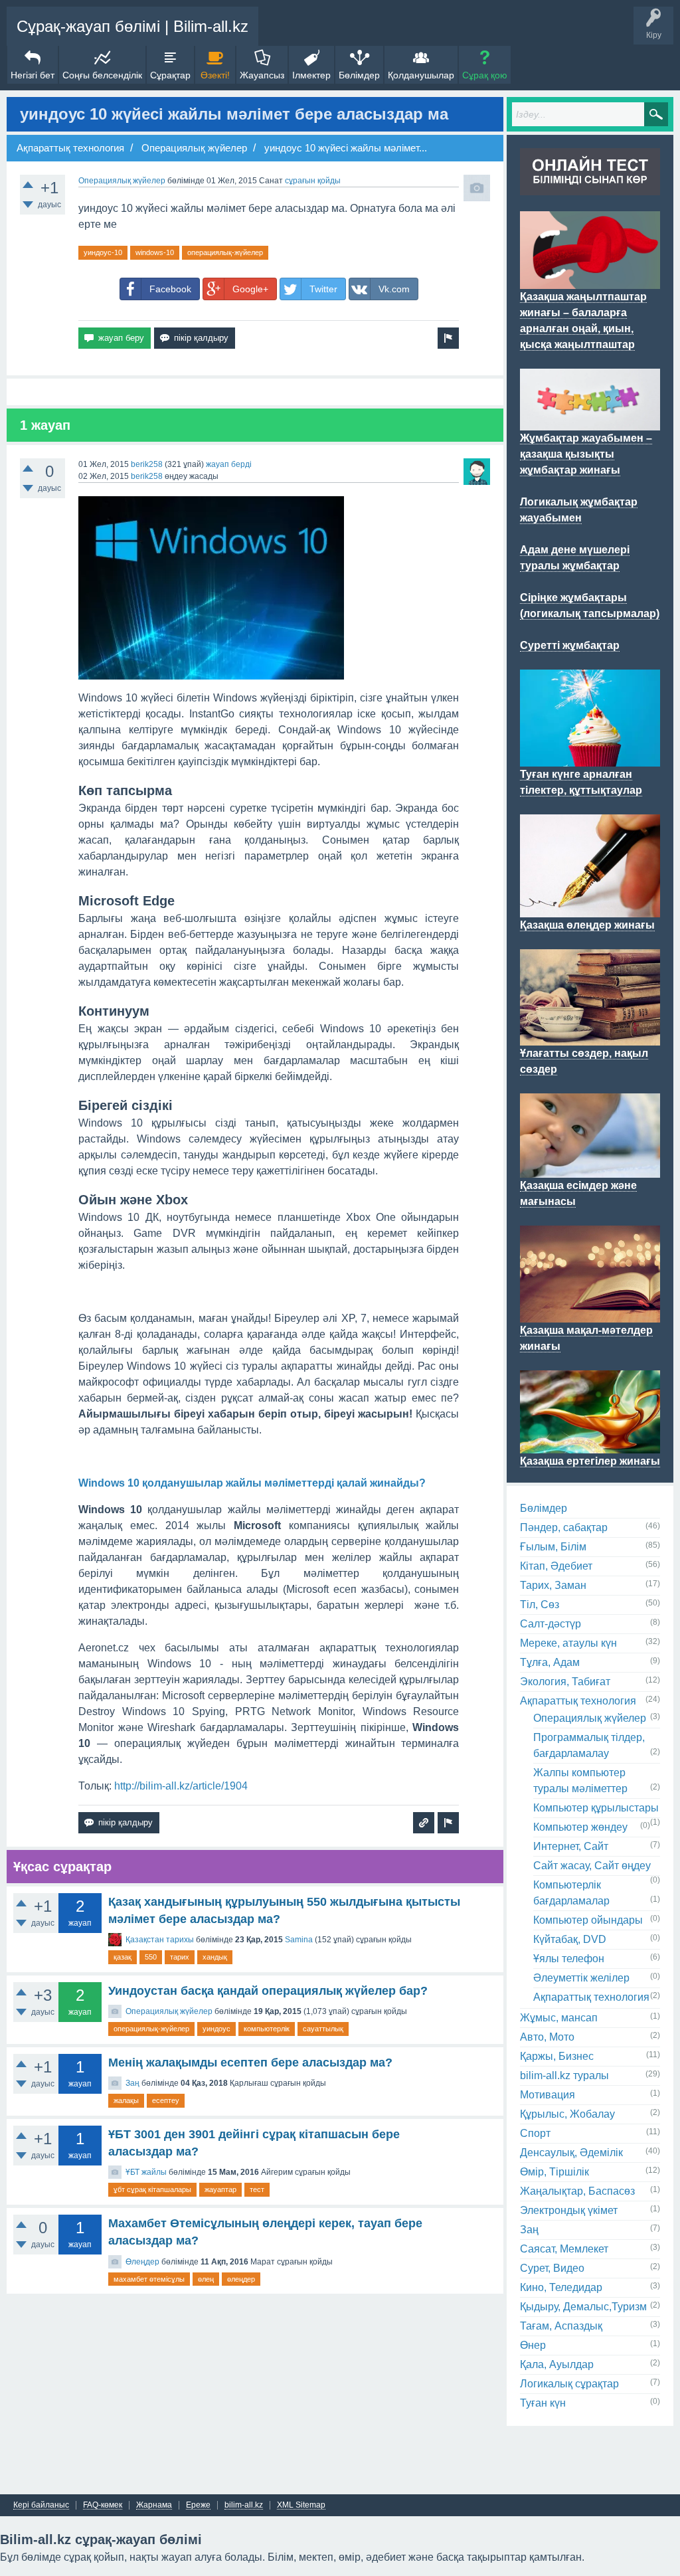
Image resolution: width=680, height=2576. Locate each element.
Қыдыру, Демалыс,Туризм (583, 2307)
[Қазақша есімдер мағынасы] (590, 1170)
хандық (215, 1957)
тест (257, 2189)
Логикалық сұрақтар (569, 2384)
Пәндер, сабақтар (564, 1527)
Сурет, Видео (552, 2268)
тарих (180, 1957)
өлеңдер (241, 2279)
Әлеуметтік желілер (581, 1978)
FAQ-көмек (103, 2505)
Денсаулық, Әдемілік (571, 2153)
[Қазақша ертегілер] (590, 1445)
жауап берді (229, 464)
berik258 (147, 464)
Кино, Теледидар (561, 2287)
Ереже (198, 2505)
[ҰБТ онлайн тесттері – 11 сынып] (590, 187)
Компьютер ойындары (588, 1920)
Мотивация (548, 2095)
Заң (132, 2083)
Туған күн (543, 2403)
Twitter (323, 289)
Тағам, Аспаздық (561, 2326)
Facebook (170, 289)
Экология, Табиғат (565, 1682)
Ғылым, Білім (553, 1547)
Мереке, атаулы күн (568, 1643)
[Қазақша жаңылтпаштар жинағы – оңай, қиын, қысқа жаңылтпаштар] (590, 281)
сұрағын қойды (313, 181)
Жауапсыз (262, 75)
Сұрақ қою (485, 75)
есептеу (166, 2100)
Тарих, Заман (553, 1585)
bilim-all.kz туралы (564, 2075)
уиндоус (216, 2029)
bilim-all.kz (244, 2505)
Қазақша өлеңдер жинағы (587, 925)
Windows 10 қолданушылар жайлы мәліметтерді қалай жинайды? (252, 1483)
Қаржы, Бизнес (557, 2056)
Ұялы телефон (569, 1959)
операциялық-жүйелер (225, 252)
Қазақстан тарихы (160, 1940)
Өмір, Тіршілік (554, 2172)
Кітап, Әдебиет (556, 1566)
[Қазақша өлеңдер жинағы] (590, 909)
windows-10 (155, 252)
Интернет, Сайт (571, 1846)
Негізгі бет (33, 75)
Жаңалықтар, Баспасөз (577, 2191)
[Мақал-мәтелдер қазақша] (590, 1315)
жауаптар (220, 2189)
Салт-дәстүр (551, 1624)
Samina (299, 1940)
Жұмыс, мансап (559, 2018)
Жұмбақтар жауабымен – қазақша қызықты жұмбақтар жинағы (586, 454)
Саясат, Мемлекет (564, 2249)
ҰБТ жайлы (146, 2172)
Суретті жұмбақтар (570, 645)
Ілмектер (311, 75)
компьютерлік (267, 2029)
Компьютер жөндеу (580, 1827)
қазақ (123, 1957)
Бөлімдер (359, 75)
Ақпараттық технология (578, 1701)
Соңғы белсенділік (102, 75)
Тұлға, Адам (550, 1662)
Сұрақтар (170, 75)
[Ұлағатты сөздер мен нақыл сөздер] (590, 1038)
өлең (206, 2279)
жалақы (126, 2100)
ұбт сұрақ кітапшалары (152, 2189)
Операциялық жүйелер (122, 181)
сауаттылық (323, 2029)
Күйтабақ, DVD (570, 1939)
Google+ (250, 289)
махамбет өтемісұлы (149, 2279)
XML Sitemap (301, 2505)
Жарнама (154, 2505)
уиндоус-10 (103, 252)
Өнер (533, 2345)
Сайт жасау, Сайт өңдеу (592, 1866)
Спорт (535, 2133)
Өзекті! (215, 75)
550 (151, 1957)
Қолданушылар (421, 75)
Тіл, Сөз (540, 1605)
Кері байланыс (41, 2505)
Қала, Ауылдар (557, 2364)
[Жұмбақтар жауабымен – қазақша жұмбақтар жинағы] (590, 422)
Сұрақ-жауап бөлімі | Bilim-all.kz (132, 26)
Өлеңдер (142, 2262)
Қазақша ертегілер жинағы (590, 1461)
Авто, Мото (547, 2037)
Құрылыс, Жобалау (567, 2114)
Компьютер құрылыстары (596, 1808)
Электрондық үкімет (569, 2210)
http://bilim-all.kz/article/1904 (181, 1786)
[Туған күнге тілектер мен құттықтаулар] (590, 759)
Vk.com (394, 289)
